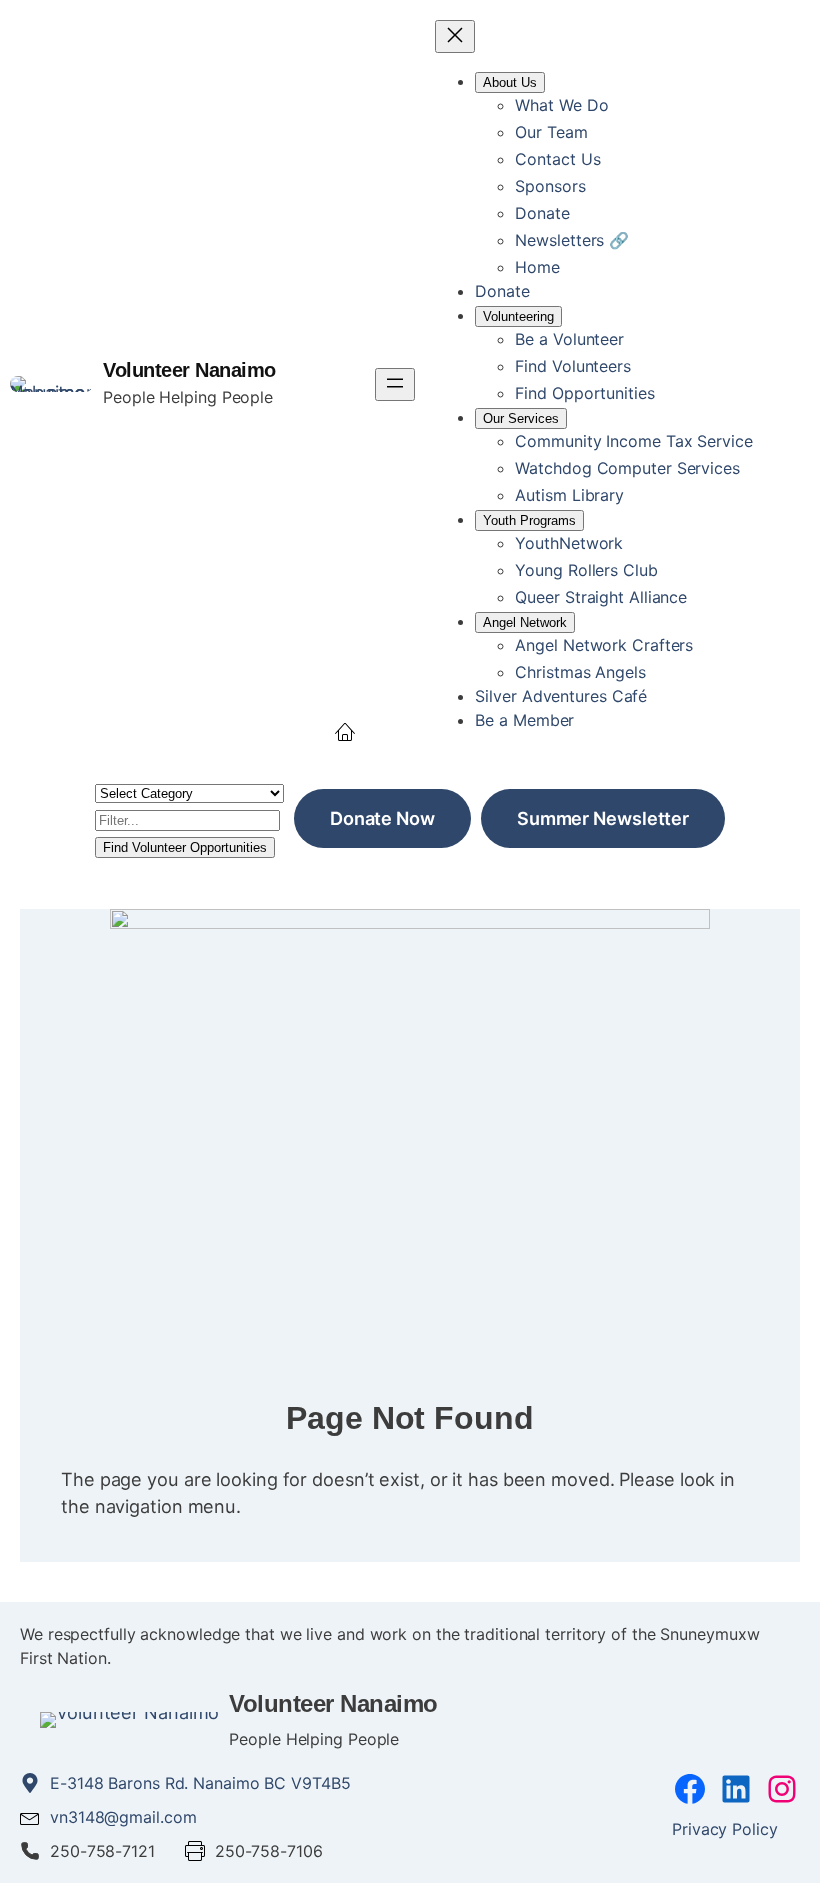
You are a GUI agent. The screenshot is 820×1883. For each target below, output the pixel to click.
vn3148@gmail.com (123, 1817)
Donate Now (382, 818)
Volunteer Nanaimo (189, 370)
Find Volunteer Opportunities (185, 847)
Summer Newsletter (603, 818)
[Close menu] (455, 36)
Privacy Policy (725, 1829)
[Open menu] (395, 384)
